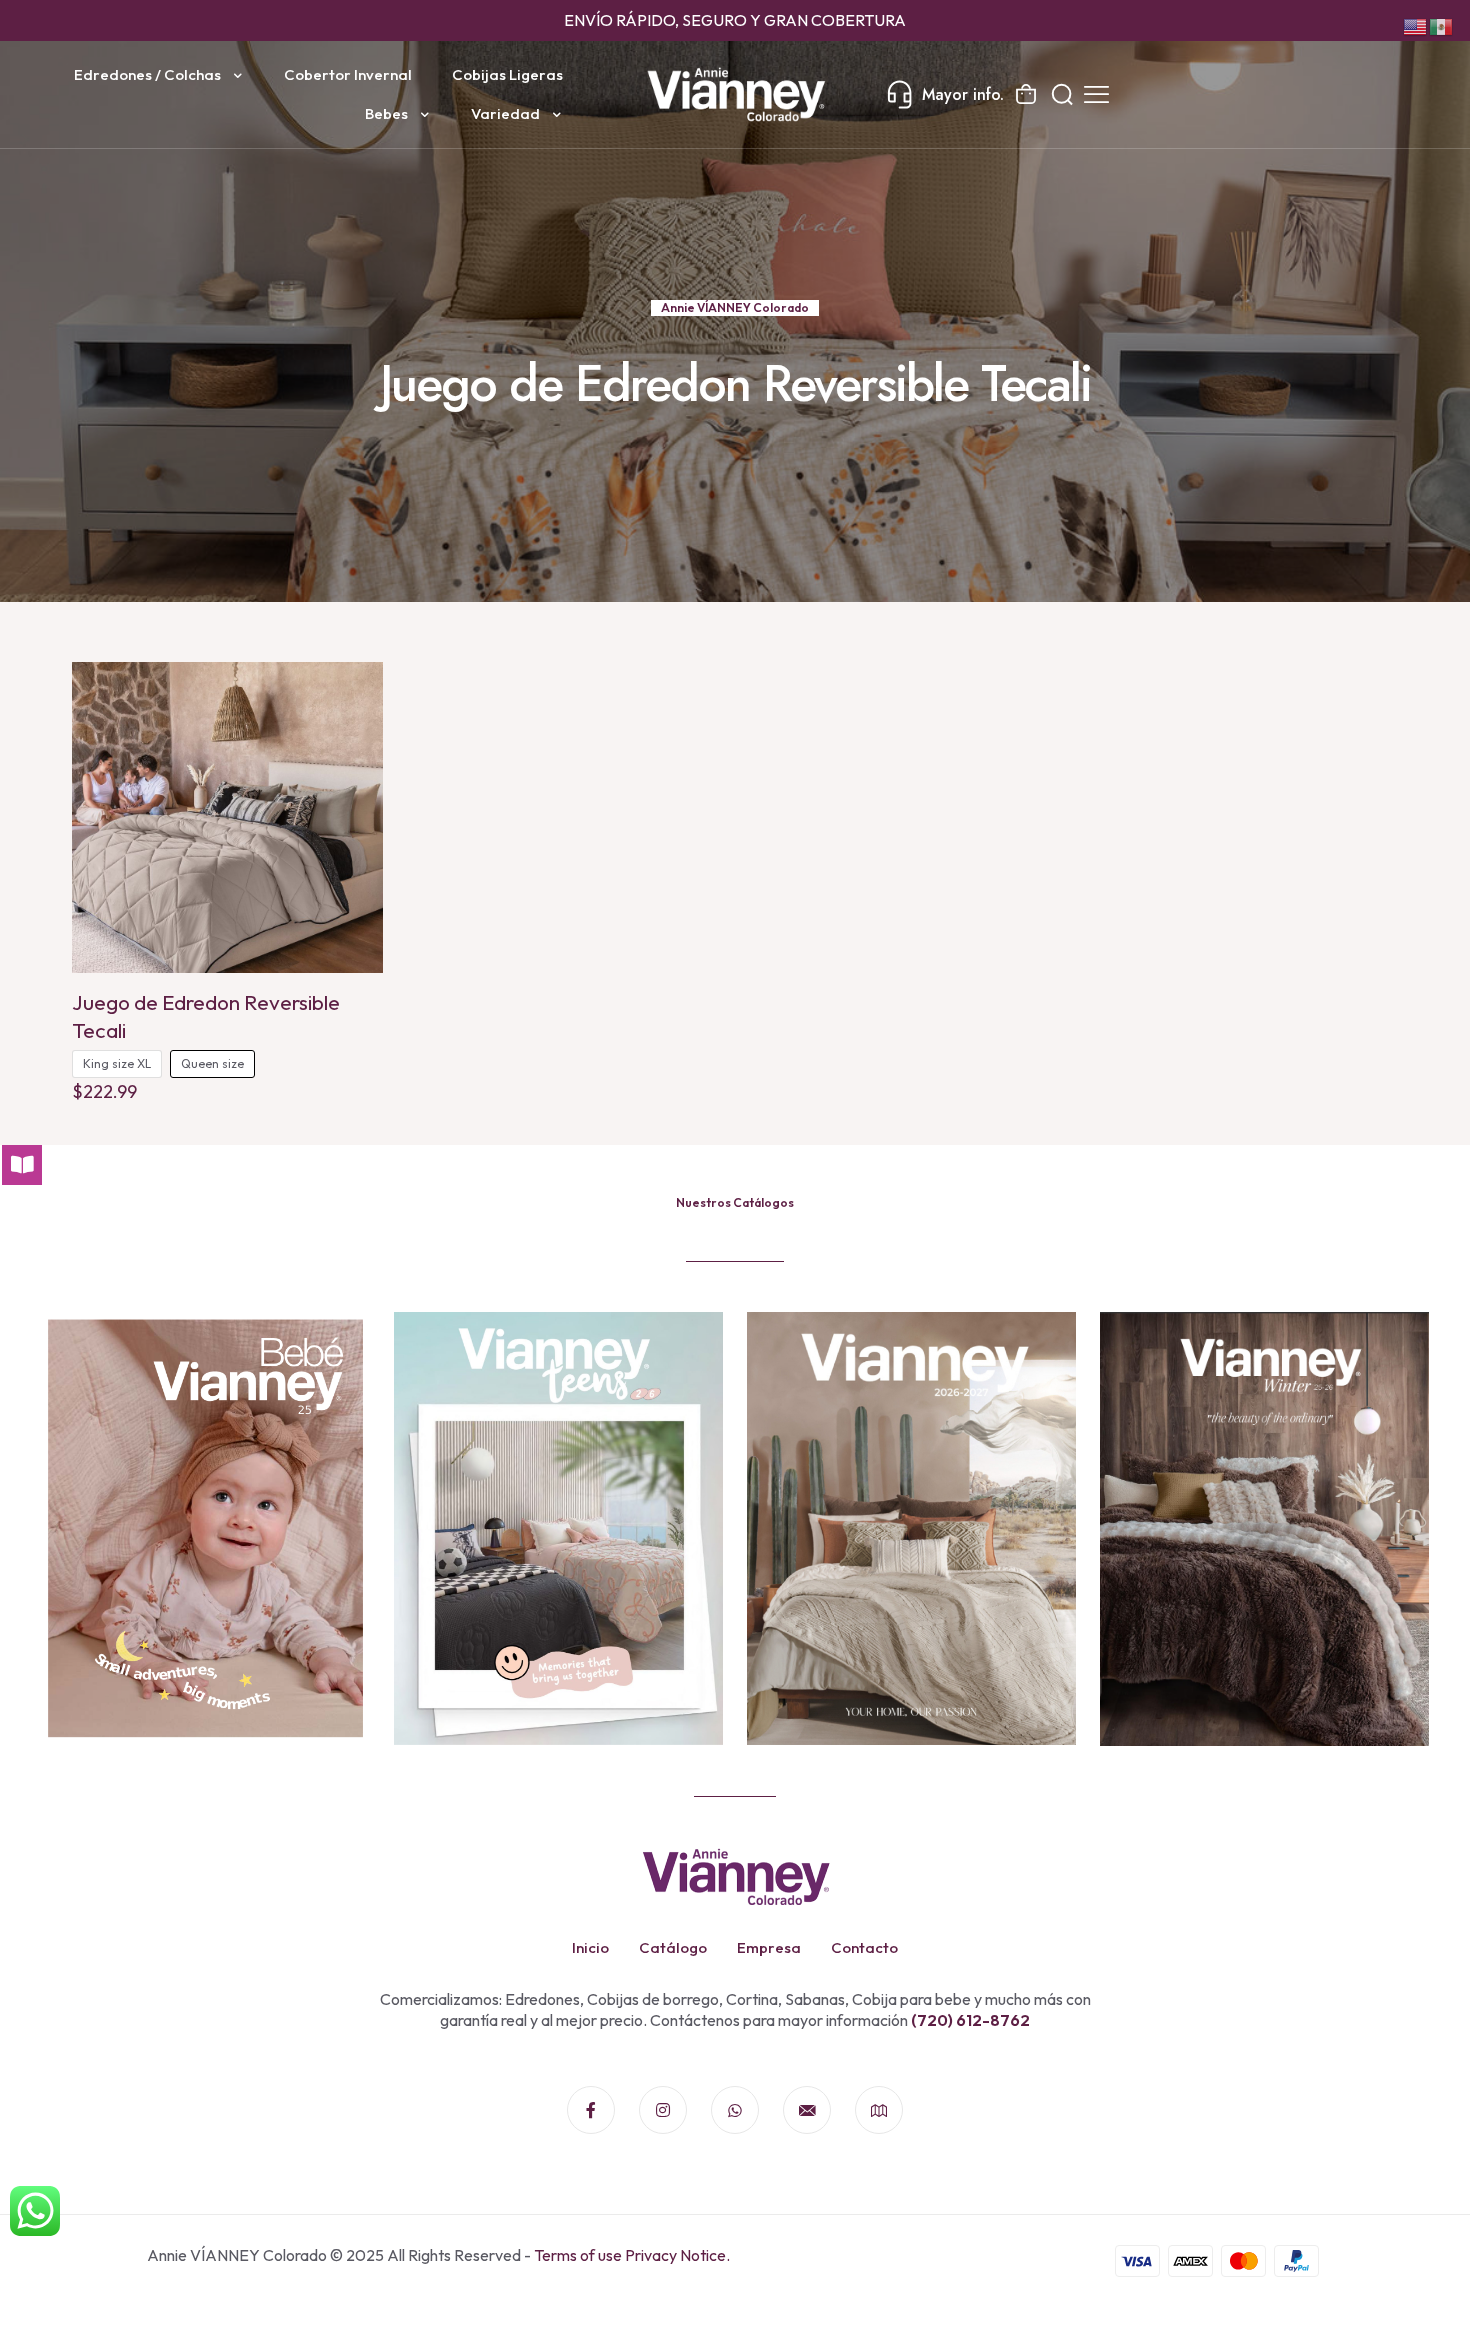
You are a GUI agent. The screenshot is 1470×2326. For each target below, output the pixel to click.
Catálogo (673, 1947)
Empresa (769, 1947)
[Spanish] (1442, 25)
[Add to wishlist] (355, 733)
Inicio (590, 1947)
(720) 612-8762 (969, 2020)
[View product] (355, 690)
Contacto (864, 1947)
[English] (1416, 25)
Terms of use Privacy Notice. (632, 2255)
